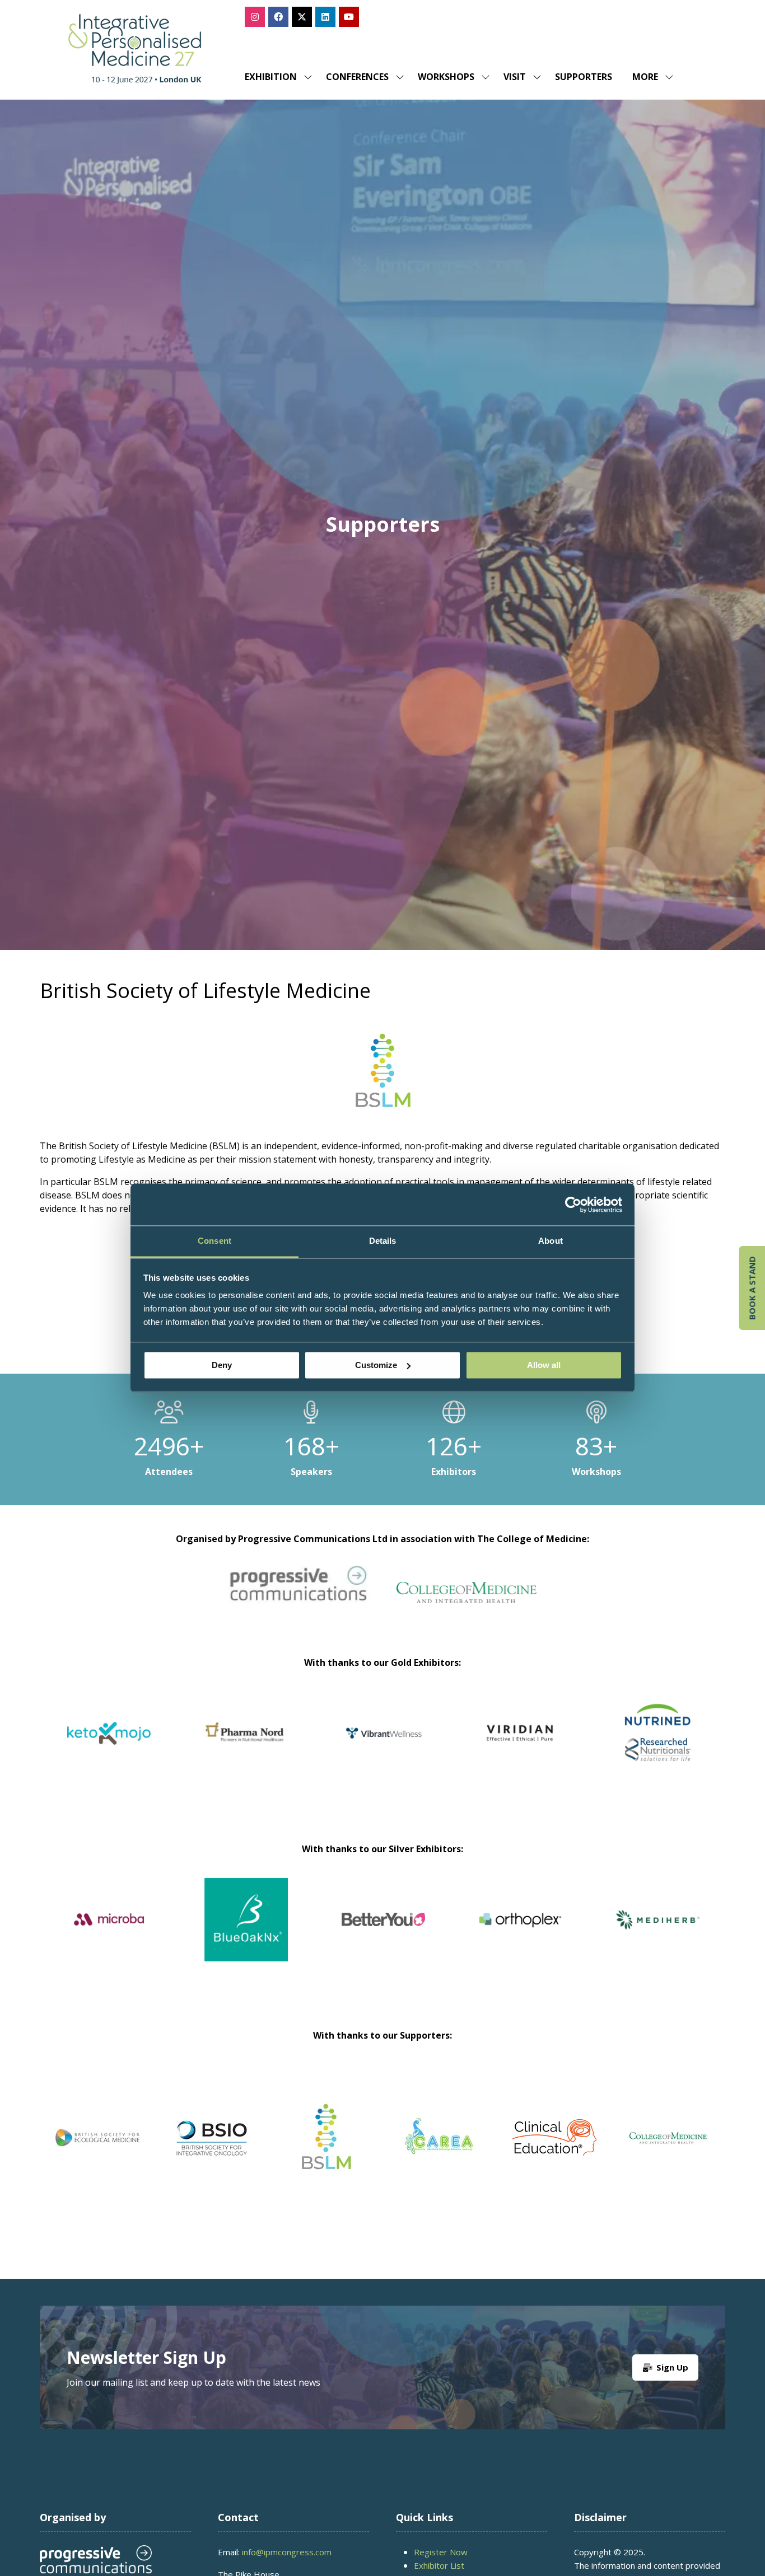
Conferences (357, 77)
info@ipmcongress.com (287, 2552)
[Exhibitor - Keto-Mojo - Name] (521, 1747)
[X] (302, 17)
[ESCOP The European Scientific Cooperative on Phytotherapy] (554, 2138)
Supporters (584, 77)
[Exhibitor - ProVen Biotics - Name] (585, 1933)
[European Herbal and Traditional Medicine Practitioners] (669, 2138)
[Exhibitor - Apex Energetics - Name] (246, 1747)
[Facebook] (278, 17)
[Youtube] (349, 17)
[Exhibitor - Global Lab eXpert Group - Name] (311, 1933)
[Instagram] (255, 17)
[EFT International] (440, 2138)
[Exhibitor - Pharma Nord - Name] (658, 1747)
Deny (222, 1365)
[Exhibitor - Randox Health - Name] (109, 1747)
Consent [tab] (214, 1241)
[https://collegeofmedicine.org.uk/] (467, 1600)
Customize (376, 1365)
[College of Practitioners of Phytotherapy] (97, 2138)
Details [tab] (383, 1241)
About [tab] (551, 1241)
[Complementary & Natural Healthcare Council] (212, 2138)
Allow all (544, 1365)
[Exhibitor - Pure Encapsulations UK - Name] (383, 1747)
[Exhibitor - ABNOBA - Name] (173, 1933)
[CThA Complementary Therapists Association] (326, 2138)
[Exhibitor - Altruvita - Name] (448, 1933)
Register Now (441, 2552)
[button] (650, 77)
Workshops (446, 77)
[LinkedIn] (325, 17)
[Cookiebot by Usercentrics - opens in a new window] (573, 1205)
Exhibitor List (439, 2565)
